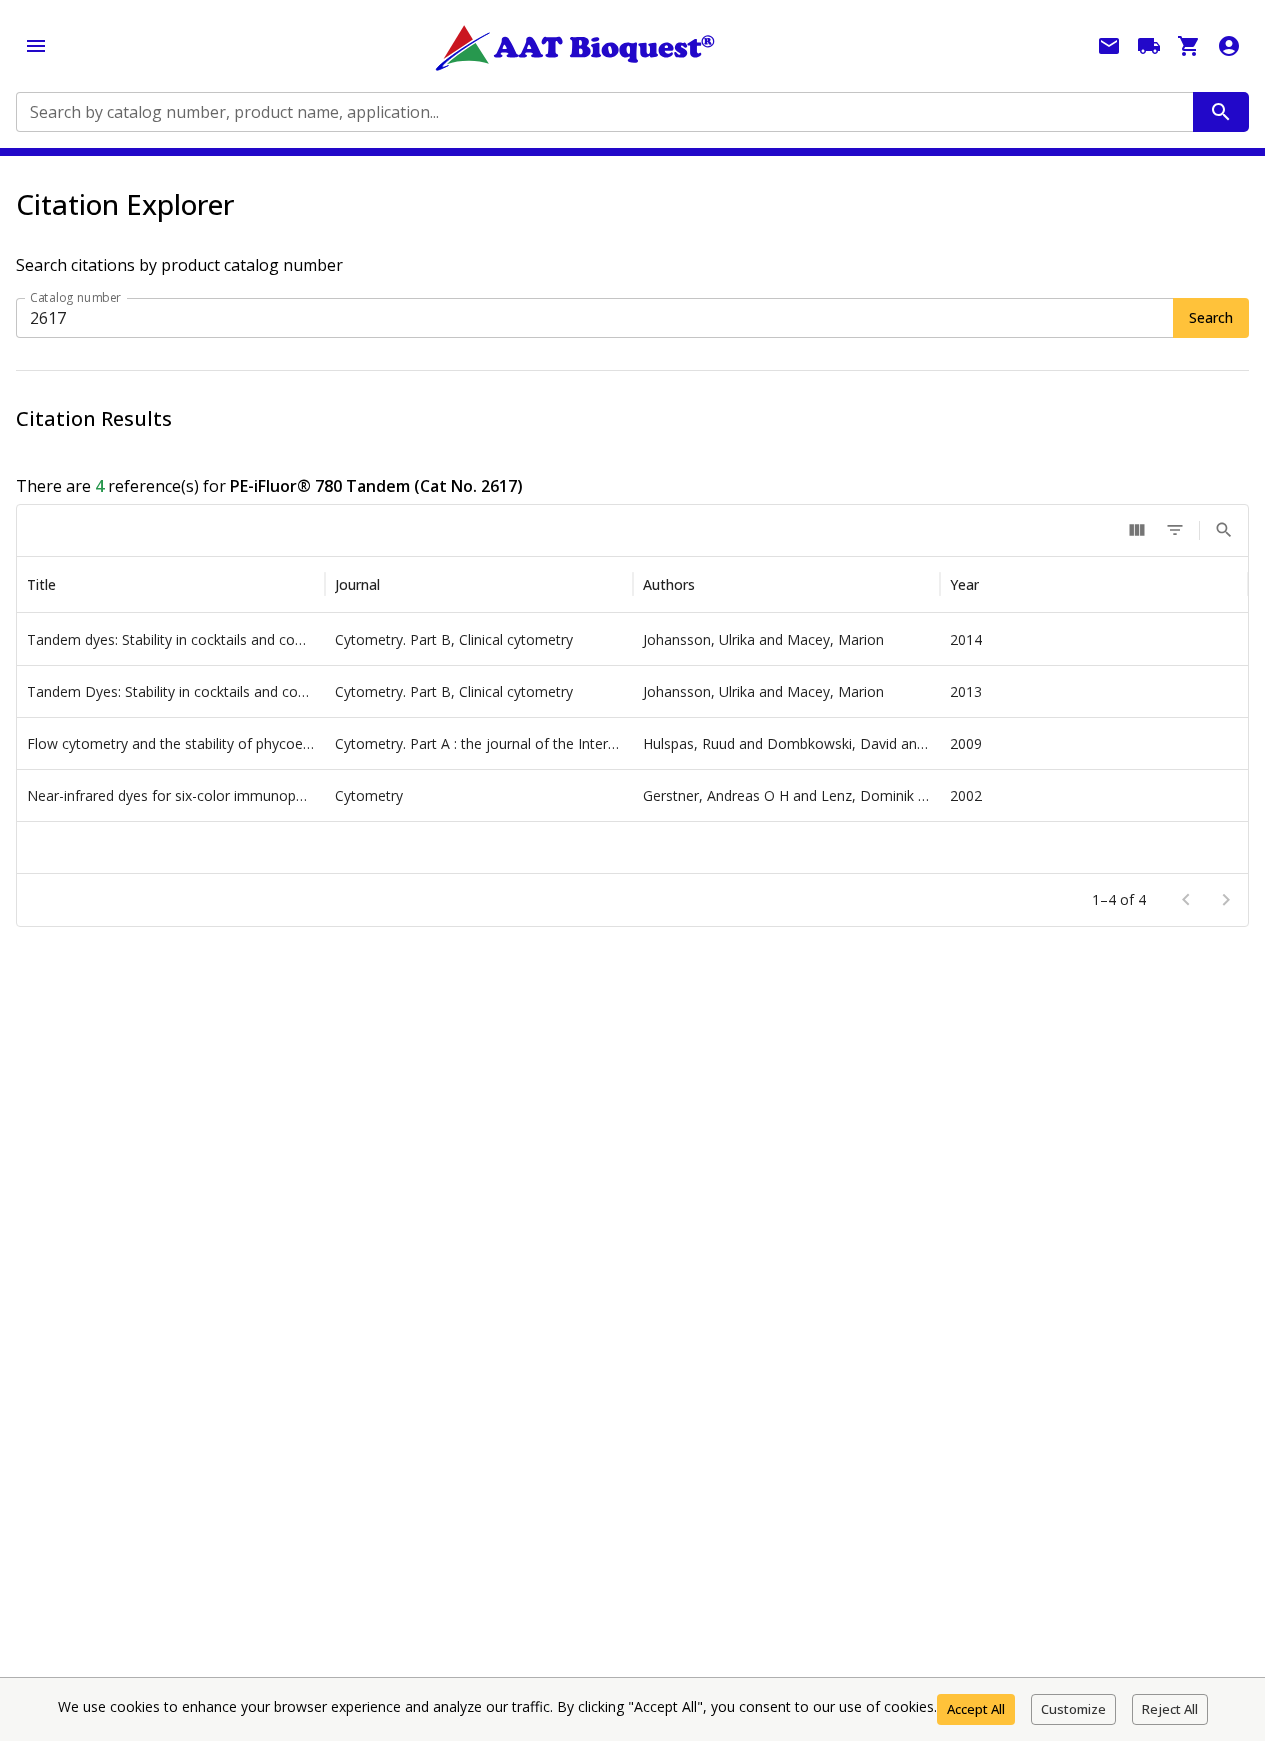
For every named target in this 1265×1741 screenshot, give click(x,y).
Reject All (1170, 1709)
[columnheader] (171, 585)
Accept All (976, 1709)
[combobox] (603, 112)
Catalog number (76, 297)
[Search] (1224, 530)
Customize (1073, 1709)
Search (1211, 317)
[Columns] (1137, 530)
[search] (1221, 112)
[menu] (36, 46)
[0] (1189, 46)
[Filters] (1175, 530)
